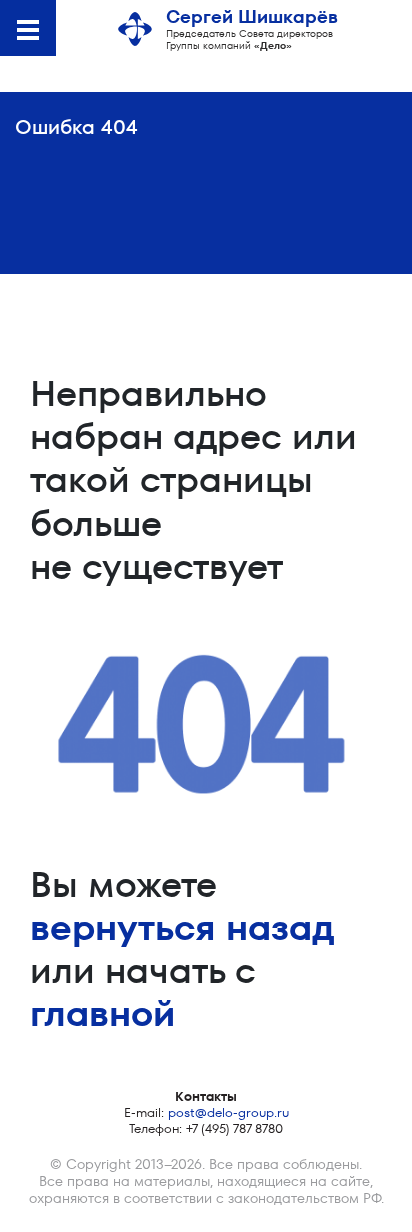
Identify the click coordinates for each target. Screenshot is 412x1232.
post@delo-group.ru (228, 1112)
